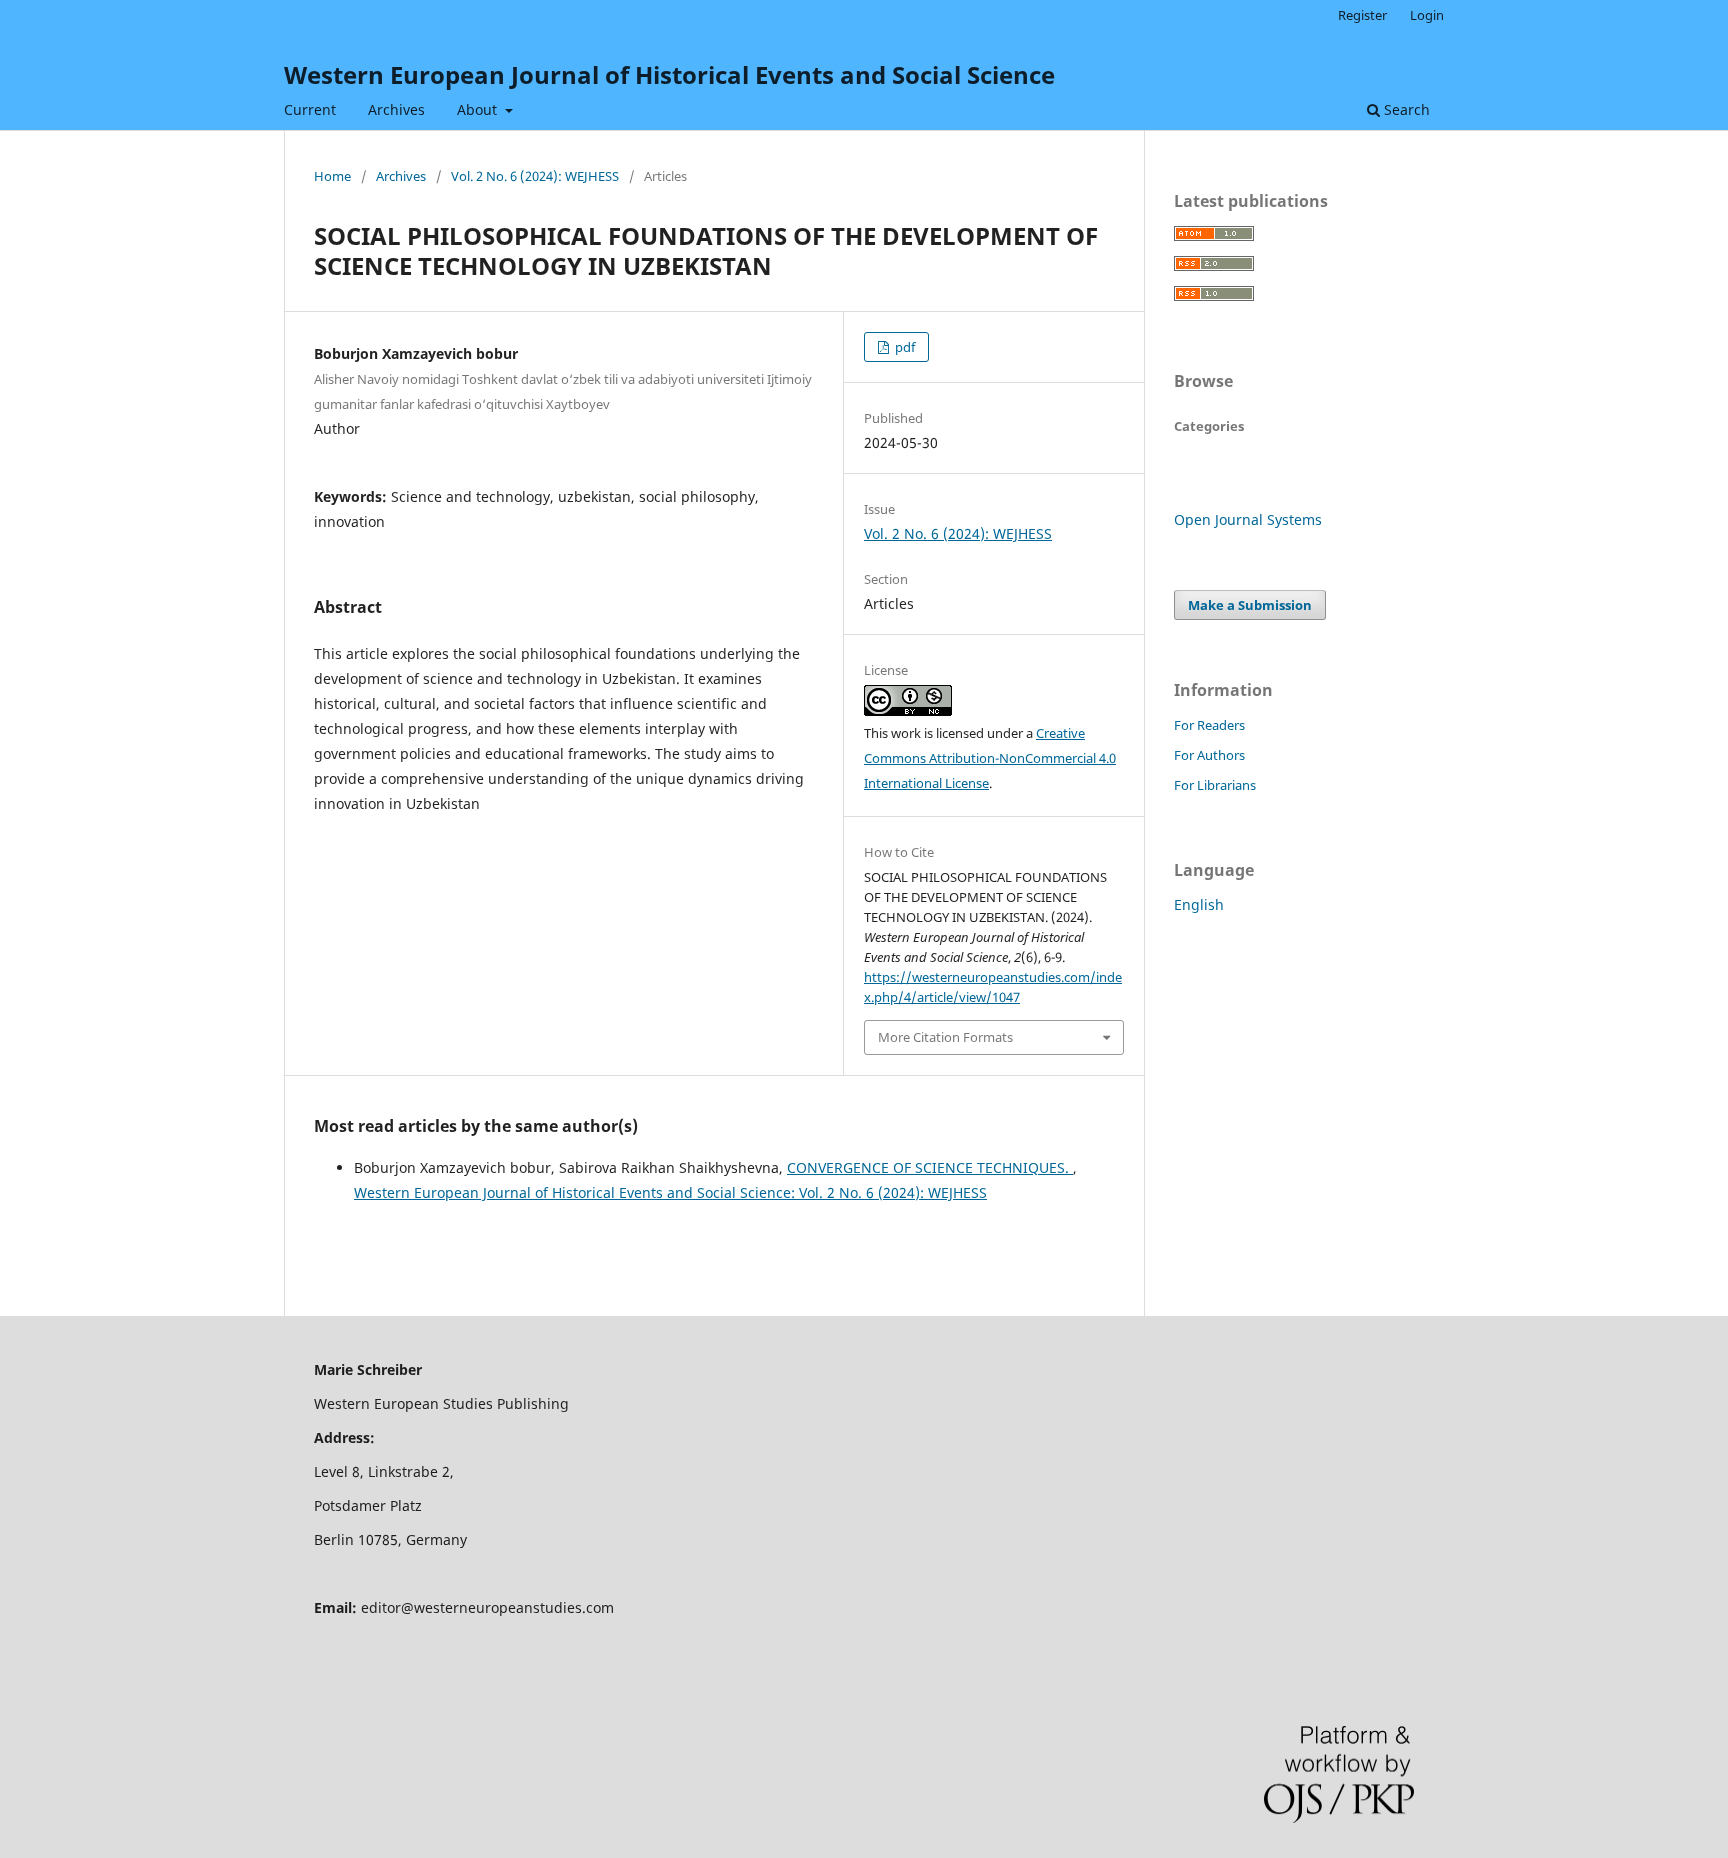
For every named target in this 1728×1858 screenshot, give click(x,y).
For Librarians (1215, 785)
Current (310, 109)
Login (1427, 15)
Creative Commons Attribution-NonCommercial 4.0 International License (990, 758)
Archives (396, 109)
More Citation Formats (945, 1037)
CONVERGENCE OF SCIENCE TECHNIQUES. (930, 1167)
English (1199, 904)
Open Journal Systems (1248, 519)
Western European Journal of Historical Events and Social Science (669, 74)
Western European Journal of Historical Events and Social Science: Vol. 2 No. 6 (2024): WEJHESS (670, 1192)
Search (1405, 109)
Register (1362, 15)
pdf (903, 347)
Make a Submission (1250, 605)
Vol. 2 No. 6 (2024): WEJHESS (535, 176)
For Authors (1209, 755)
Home (332, 176)
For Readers (1209, 725)
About (479, 109)
